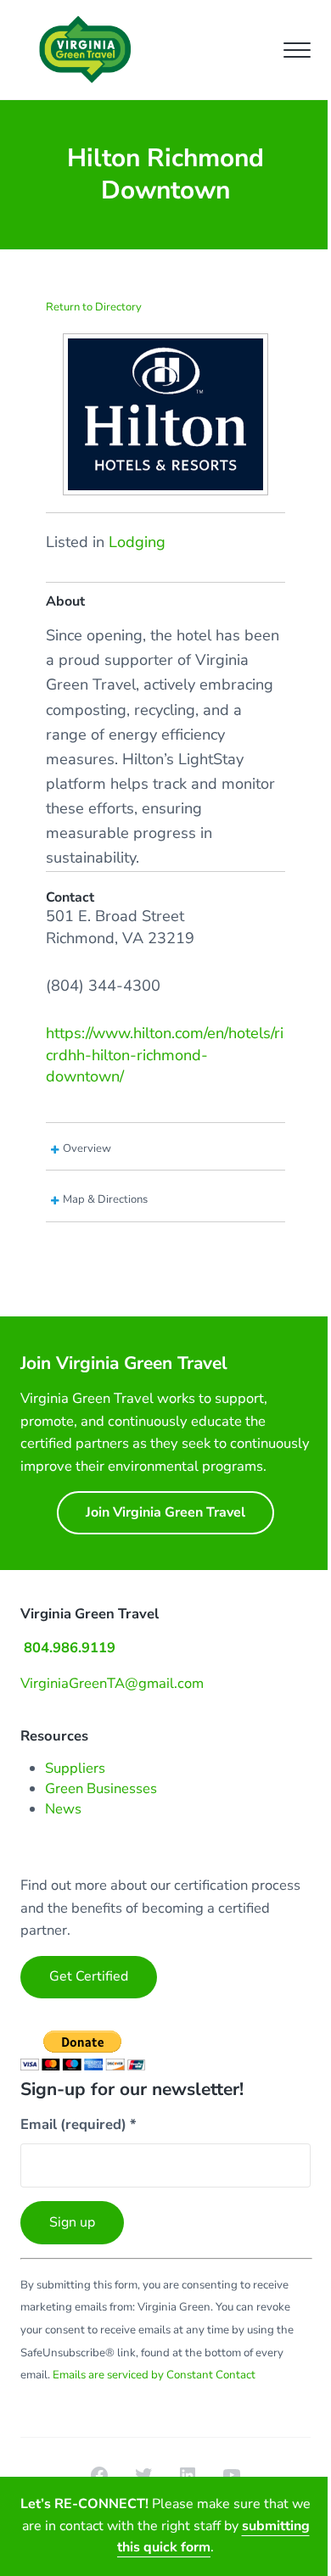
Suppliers (75, 1768)
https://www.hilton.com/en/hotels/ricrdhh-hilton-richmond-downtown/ (165, 1055)
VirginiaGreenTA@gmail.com (112, 1683)
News (63, 1809)
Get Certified (89, 1976)
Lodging (137, 542)
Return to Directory (94, 307)
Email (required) (79, 2124)
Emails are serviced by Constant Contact (154, 2375)
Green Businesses (101, 1788)
